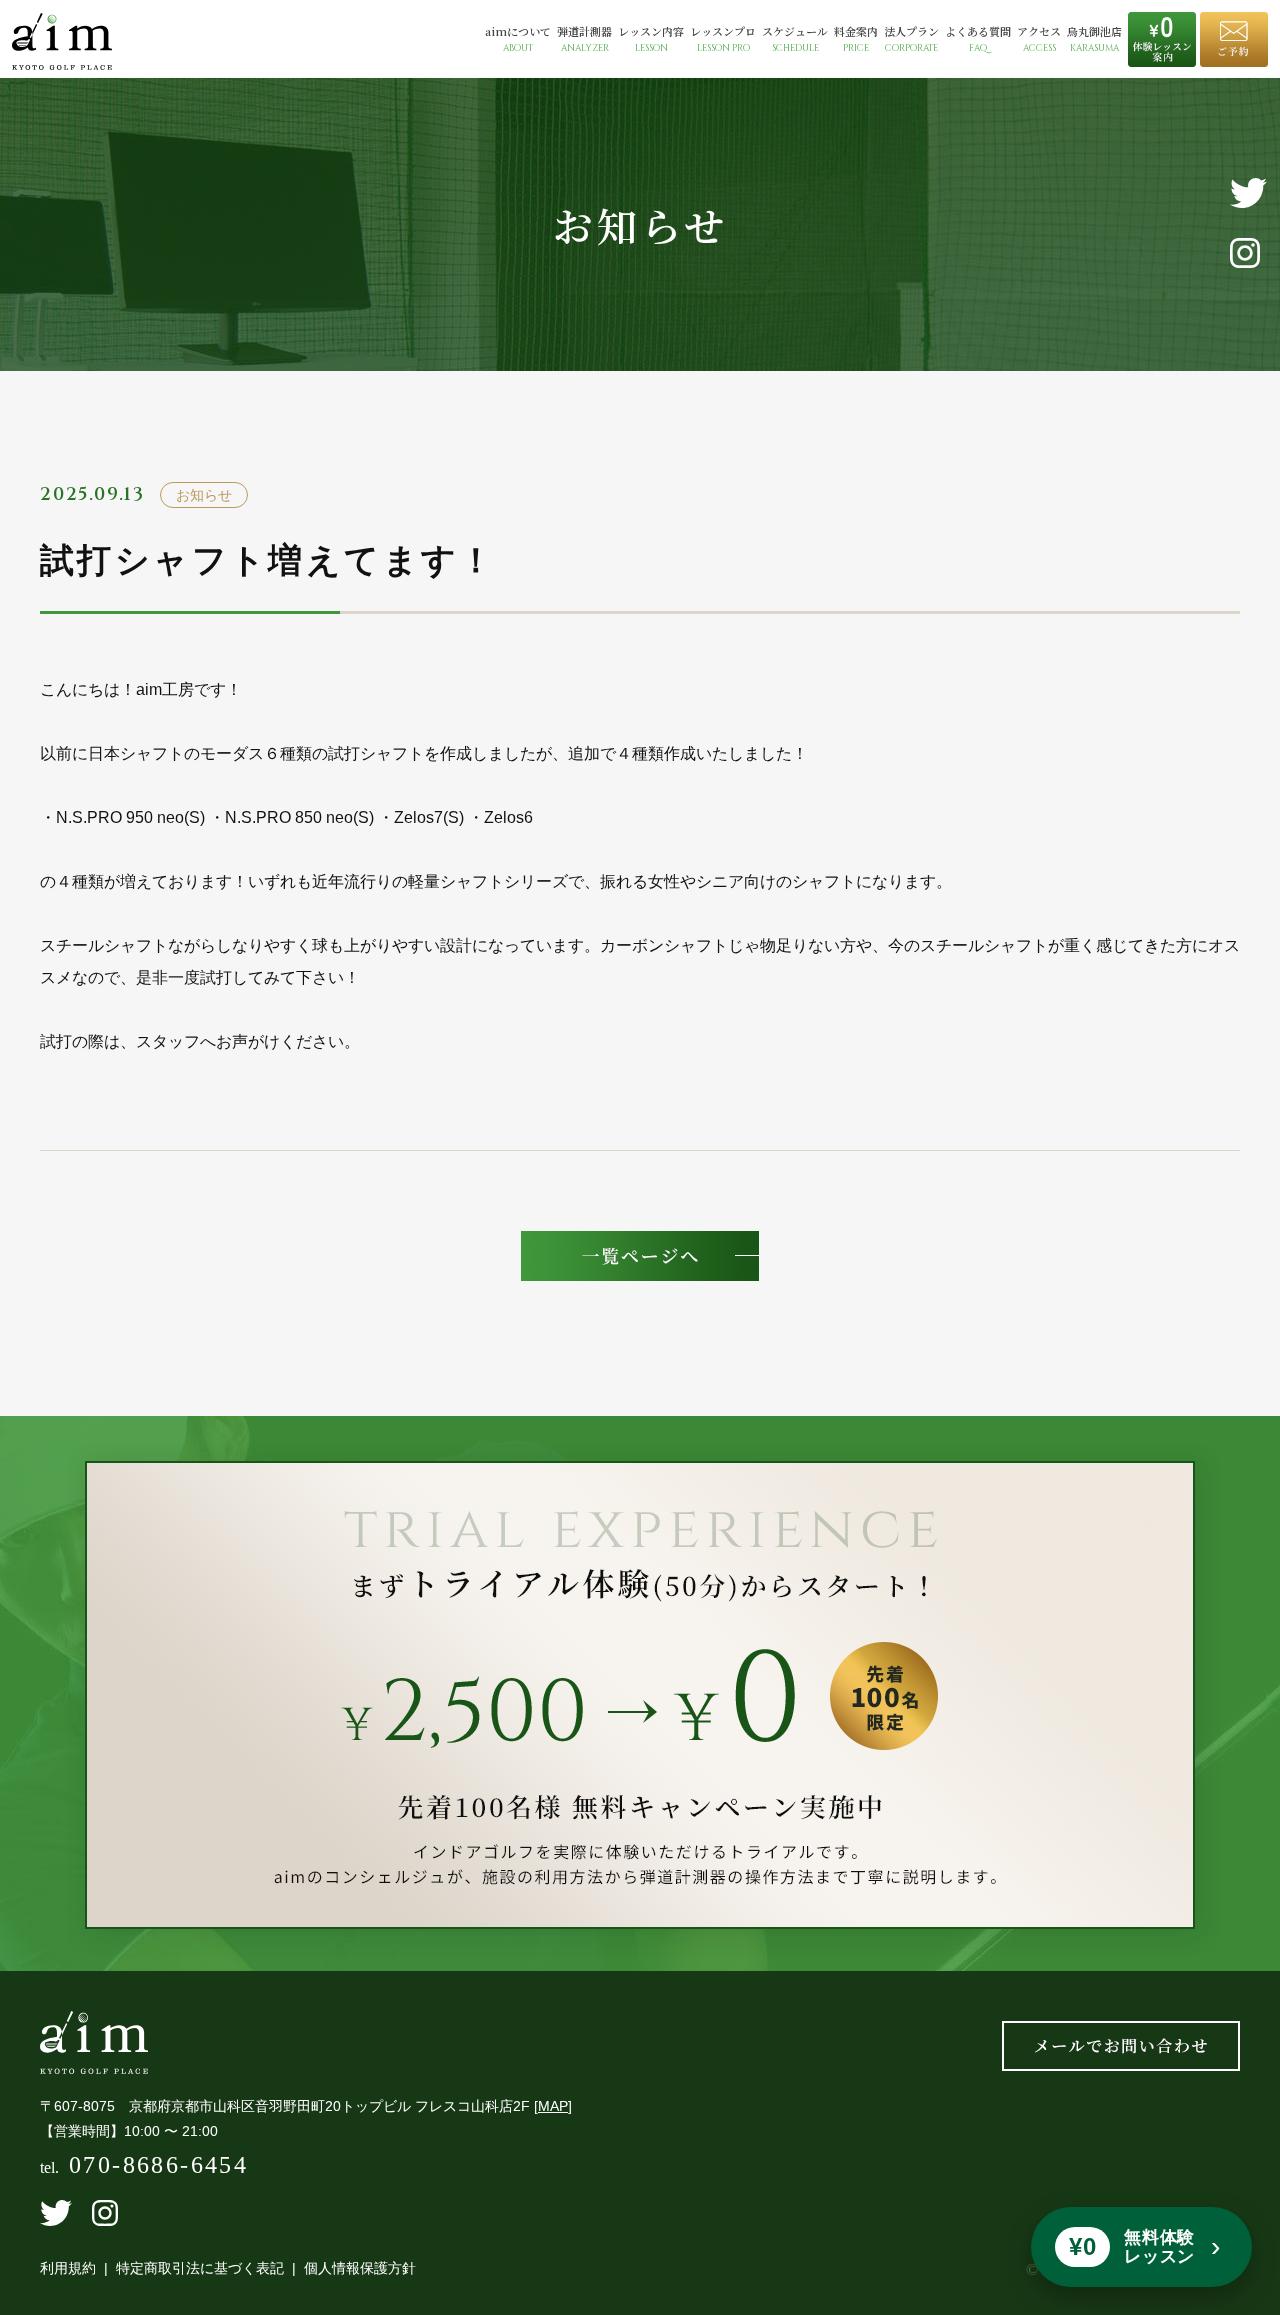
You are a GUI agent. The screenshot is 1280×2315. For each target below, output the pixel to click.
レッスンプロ (723, 39)
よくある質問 (978, 39)
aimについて (518, 39)
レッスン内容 (651, 39)
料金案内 (856, 39)
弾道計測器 (584, 39)
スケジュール (795, 39)
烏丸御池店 (1094, 39)
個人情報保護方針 (360, 2268)
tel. (144, 2167)
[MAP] (553, 2106)
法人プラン (911, 39)
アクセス (1039, 39)
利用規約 (68, 2268)
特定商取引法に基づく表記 (200, 2268)
